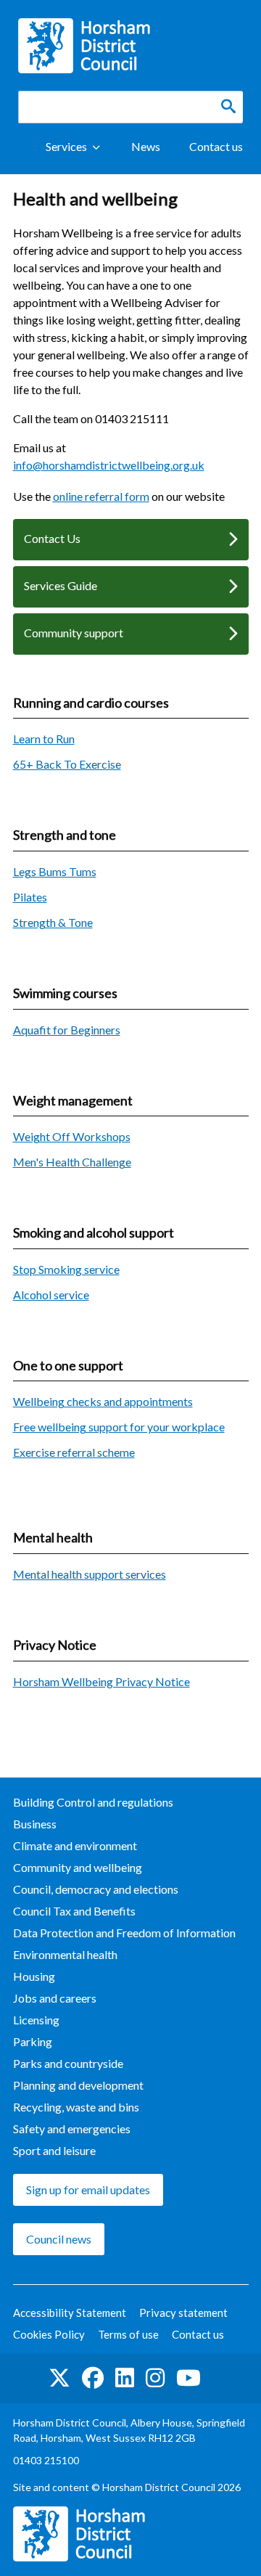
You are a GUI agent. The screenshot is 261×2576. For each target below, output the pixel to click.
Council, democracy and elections (96, 1889)
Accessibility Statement (70, 2313)
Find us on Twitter (59, 2379)
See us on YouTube (188, 2379)
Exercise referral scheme (74, 1452)
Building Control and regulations (93, 1802)
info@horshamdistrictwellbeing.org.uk (109, 465)
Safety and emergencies (72, 2129)
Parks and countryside (68, 2063)
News (146, 146)
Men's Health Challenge (72, 1162)
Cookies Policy (49, 2334)
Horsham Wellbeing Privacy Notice (101, 1681)
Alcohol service (51, 1295)
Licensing (36, 2020)
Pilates (30, 897)
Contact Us (52, 538)
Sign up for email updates (88, 2189)
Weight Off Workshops (72, 1136)
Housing (34, 1976)
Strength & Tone (53, 922)
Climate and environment (75, 1845)
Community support (74, 633)
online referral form (101, 496)
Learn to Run (44, 739)
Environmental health (65, 1954)
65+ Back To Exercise (67, 764)
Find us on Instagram (155, 2379)
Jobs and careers (55, 1998)
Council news (59, 2239)
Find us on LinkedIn (125, 2379)
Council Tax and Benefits (74, 1911)
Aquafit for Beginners (67, 1030)
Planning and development (78, 2085)
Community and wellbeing (78, 1867)
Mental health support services (90, 1574)
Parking (33, 2041)
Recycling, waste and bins (76, 2107)
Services (66, 146)
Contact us (216, 146)
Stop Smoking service (66, 1269)
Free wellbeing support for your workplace (119, 1427)
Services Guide (61, 585)
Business (35, 1824)
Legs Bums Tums (55, 871)
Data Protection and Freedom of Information (124, 1933)
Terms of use (128, 2334)
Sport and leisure (54, 2150)
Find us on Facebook (93, 2379)
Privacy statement (183, 2313)
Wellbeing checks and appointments (103, 1401)
